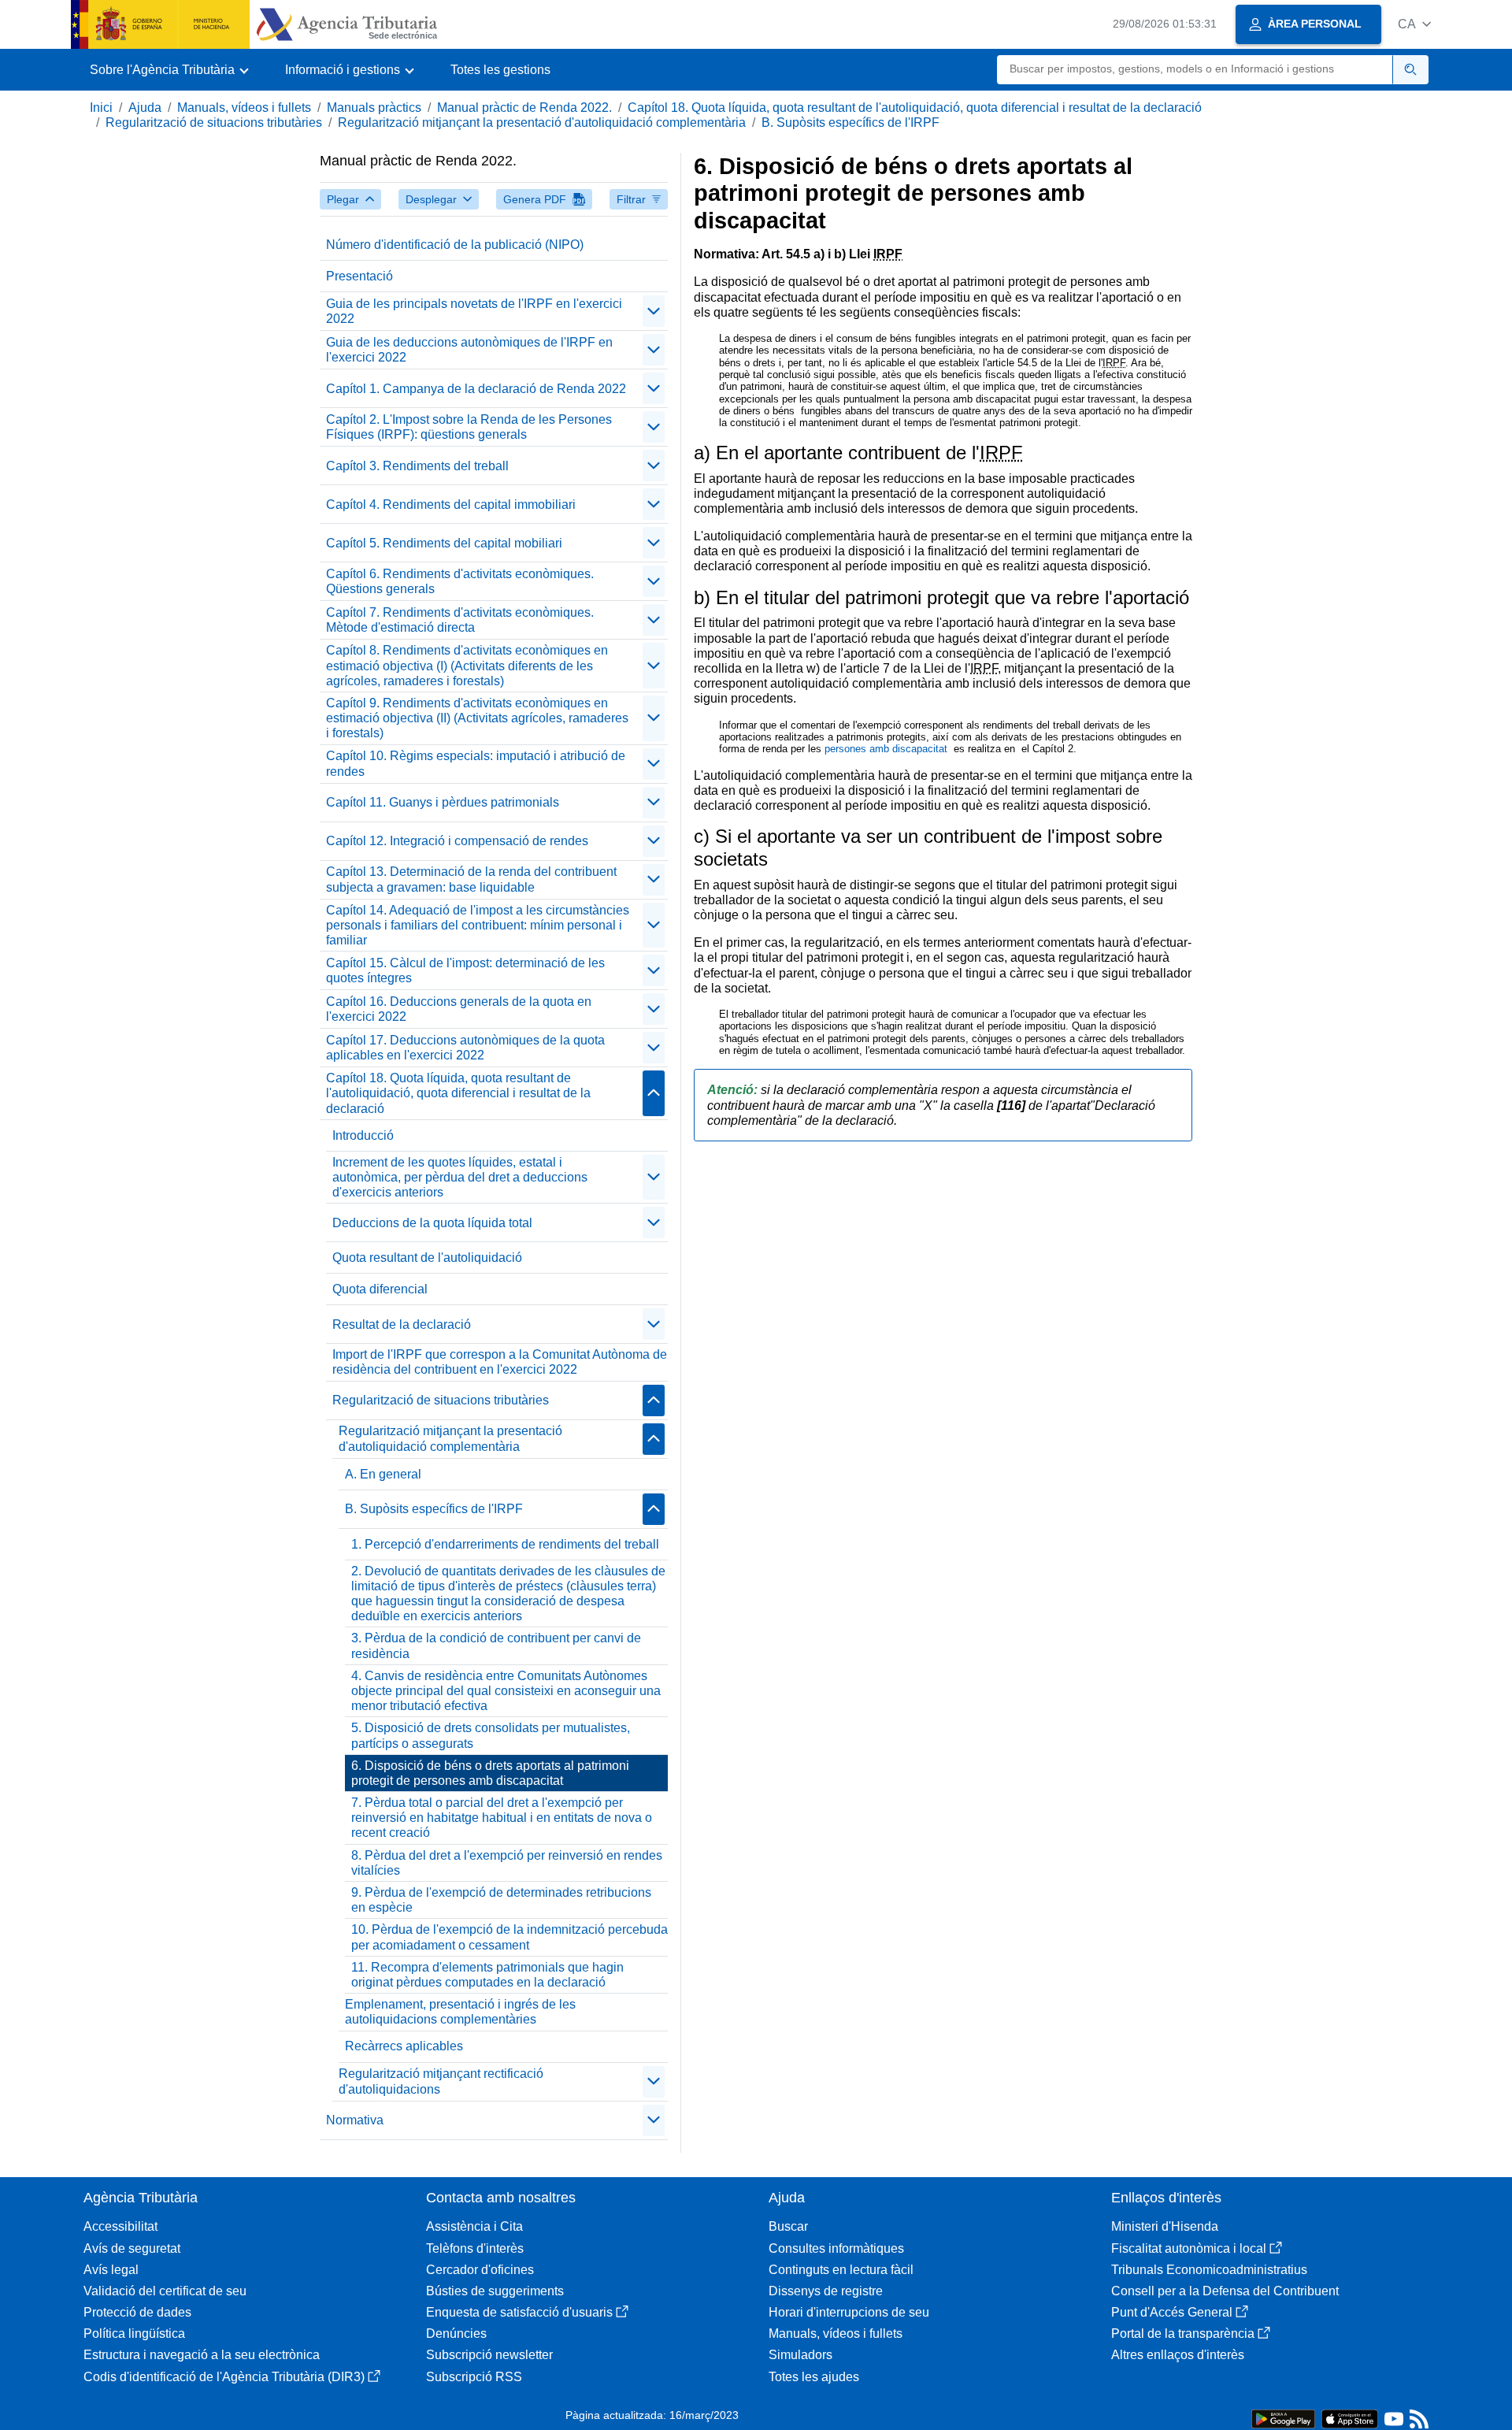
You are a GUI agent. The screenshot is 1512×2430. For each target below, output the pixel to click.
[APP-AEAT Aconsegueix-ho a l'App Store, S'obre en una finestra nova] (1350, 2418)
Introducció (363, 1135)
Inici (101, 108)
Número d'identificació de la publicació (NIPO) (455, 245)
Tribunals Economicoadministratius (1209, 2270)
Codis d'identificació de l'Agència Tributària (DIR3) (224, 2377)
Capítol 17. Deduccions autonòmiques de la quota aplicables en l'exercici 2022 (465, 1048)
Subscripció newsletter (489, 2355)
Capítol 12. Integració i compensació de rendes (457, 841)
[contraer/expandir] (654, 311)
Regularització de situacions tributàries (214, 122)
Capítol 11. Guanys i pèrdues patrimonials (443, 802)
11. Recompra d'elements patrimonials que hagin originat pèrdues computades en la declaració (487, 1975)
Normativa (355, 2120)
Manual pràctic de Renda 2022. (524, 108)
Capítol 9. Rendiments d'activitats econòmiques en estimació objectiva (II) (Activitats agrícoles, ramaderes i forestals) (477, 718)
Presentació (359, 276)
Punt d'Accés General (1172, 2312)
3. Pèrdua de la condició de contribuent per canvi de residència (496, 1645)
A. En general (383, 1474)
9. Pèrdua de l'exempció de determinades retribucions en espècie (501, 1900)
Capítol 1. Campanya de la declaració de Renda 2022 (476, 389)
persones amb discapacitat (888, 749)
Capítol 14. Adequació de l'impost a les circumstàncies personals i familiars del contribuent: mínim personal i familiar (478, 925)
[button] (1414, 24)
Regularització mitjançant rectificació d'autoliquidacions (441, 2081)
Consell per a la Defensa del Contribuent (1225, 2291)
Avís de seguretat (132, 2248)
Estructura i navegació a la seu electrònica (202, 2355)
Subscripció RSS (474, 2377)
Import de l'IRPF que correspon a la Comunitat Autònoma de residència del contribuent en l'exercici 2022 (500, 1362)
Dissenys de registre (826, 2291)
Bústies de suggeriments (495, 2291)
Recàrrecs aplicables (404, 2046)
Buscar (788, 2226)
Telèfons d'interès (475, 2248)
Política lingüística (134, 2334)
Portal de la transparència (1183, 2334)
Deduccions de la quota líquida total (432, 1223)
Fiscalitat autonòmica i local (1189, 2248)
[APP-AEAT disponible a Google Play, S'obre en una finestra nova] (1283, 2418)
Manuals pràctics (374, 108)
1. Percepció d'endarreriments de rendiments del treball (505, 1544)
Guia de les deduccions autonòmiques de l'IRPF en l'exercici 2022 (469, 350)
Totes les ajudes (814, 2377)
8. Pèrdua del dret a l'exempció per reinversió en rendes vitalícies (507, 1863)
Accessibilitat (120, 2226)
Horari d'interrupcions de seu (849, 2312)
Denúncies (456, 2334)
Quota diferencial (380, 1289)
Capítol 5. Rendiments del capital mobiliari (444, 543)
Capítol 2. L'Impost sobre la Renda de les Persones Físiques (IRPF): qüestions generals (469, 427)
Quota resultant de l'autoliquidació (427, 1258)
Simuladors (800, 2355)
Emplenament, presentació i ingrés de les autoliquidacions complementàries (460, 2012)
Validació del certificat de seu (165, 2291)
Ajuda (145, 108)
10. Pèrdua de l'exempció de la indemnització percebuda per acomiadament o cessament (510, 1937)
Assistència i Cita (474, 2226)
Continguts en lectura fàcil (841, 2270)
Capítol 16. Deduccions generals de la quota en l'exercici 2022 (459, 1009)
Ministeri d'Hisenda (1165, 2226)
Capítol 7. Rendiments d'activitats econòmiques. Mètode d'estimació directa (460, 620)
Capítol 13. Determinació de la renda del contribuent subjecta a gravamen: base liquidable (471, 879)
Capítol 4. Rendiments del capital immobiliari (451, 505)
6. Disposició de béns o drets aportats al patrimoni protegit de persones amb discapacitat (490, 1773)
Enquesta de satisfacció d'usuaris (519, 2312)
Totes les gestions (500, 70)
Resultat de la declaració (402, 1324)
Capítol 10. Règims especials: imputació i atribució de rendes (476, 763)
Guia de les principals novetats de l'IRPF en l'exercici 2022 (474, 311)
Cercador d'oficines (480, 2270)
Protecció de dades (137, 2312)
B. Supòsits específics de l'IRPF (850, 122)
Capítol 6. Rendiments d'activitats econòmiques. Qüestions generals (460, 581)
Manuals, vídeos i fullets (244, 108)
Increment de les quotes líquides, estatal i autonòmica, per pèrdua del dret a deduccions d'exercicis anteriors (460, 1177)
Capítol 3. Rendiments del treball (417, 466)
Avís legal (111, 2270)
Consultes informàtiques (836, 2248)
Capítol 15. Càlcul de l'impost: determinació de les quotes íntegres (465, 970)
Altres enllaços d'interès (1178, 2355)
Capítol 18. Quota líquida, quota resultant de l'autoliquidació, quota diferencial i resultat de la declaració (915, 108)
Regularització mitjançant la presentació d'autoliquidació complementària (542, 122)
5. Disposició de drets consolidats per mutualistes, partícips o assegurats (491, 1735)
